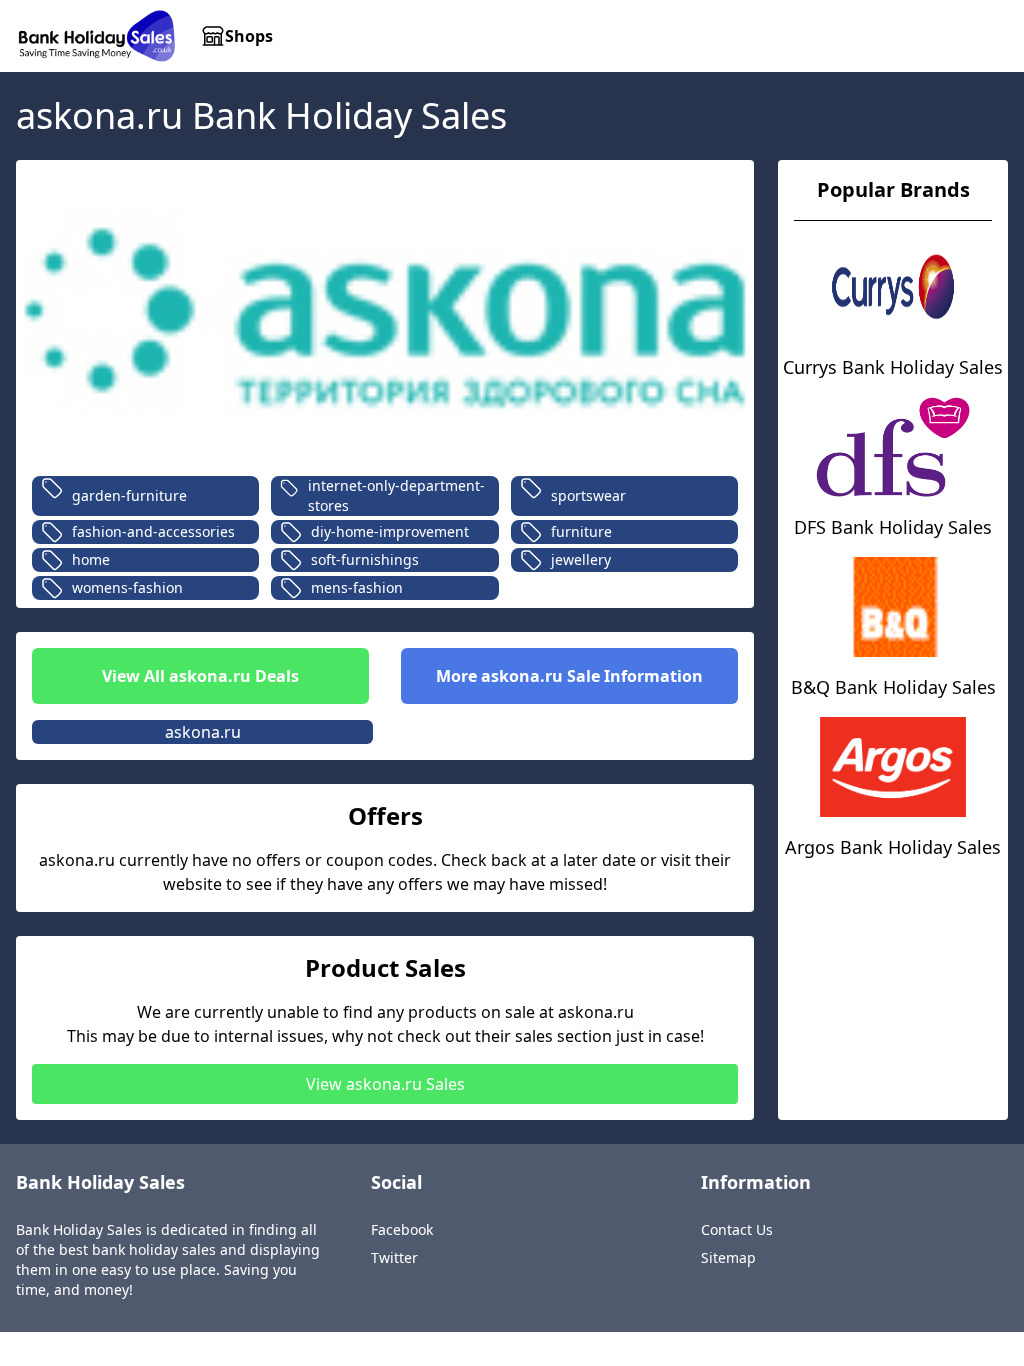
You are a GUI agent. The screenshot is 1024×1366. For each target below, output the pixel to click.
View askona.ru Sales (385, 1084)
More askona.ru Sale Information (569, 676)
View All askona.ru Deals (200, 676)
